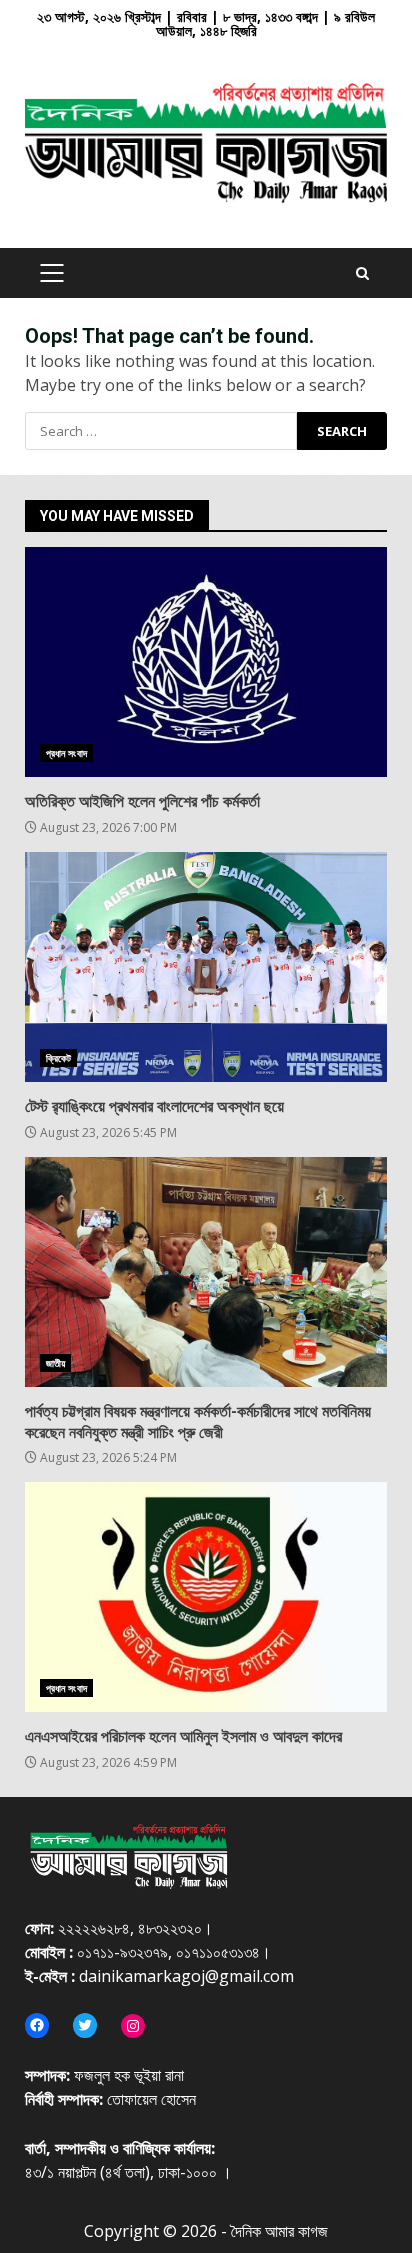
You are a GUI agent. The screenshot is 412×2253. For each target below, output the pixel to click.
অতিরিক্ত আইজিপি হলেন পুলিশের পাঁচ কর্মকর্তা (206, 662)
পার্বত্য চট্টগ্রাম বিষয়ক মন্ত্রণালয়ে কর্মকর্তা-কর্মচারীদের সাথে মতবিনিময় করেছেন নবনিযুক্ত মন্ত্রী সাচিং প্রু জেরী (206, 1272)
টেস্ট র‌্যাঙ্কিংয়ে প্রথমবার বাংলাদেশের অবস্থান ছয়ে (206, 967)
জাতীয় (55, 1363)
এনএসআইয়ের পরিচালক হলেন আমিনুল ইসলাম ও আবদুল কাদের (206, 1597)
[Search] (362, 273)
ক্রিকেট (58, 1058)
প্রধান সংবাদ (66, 753)
